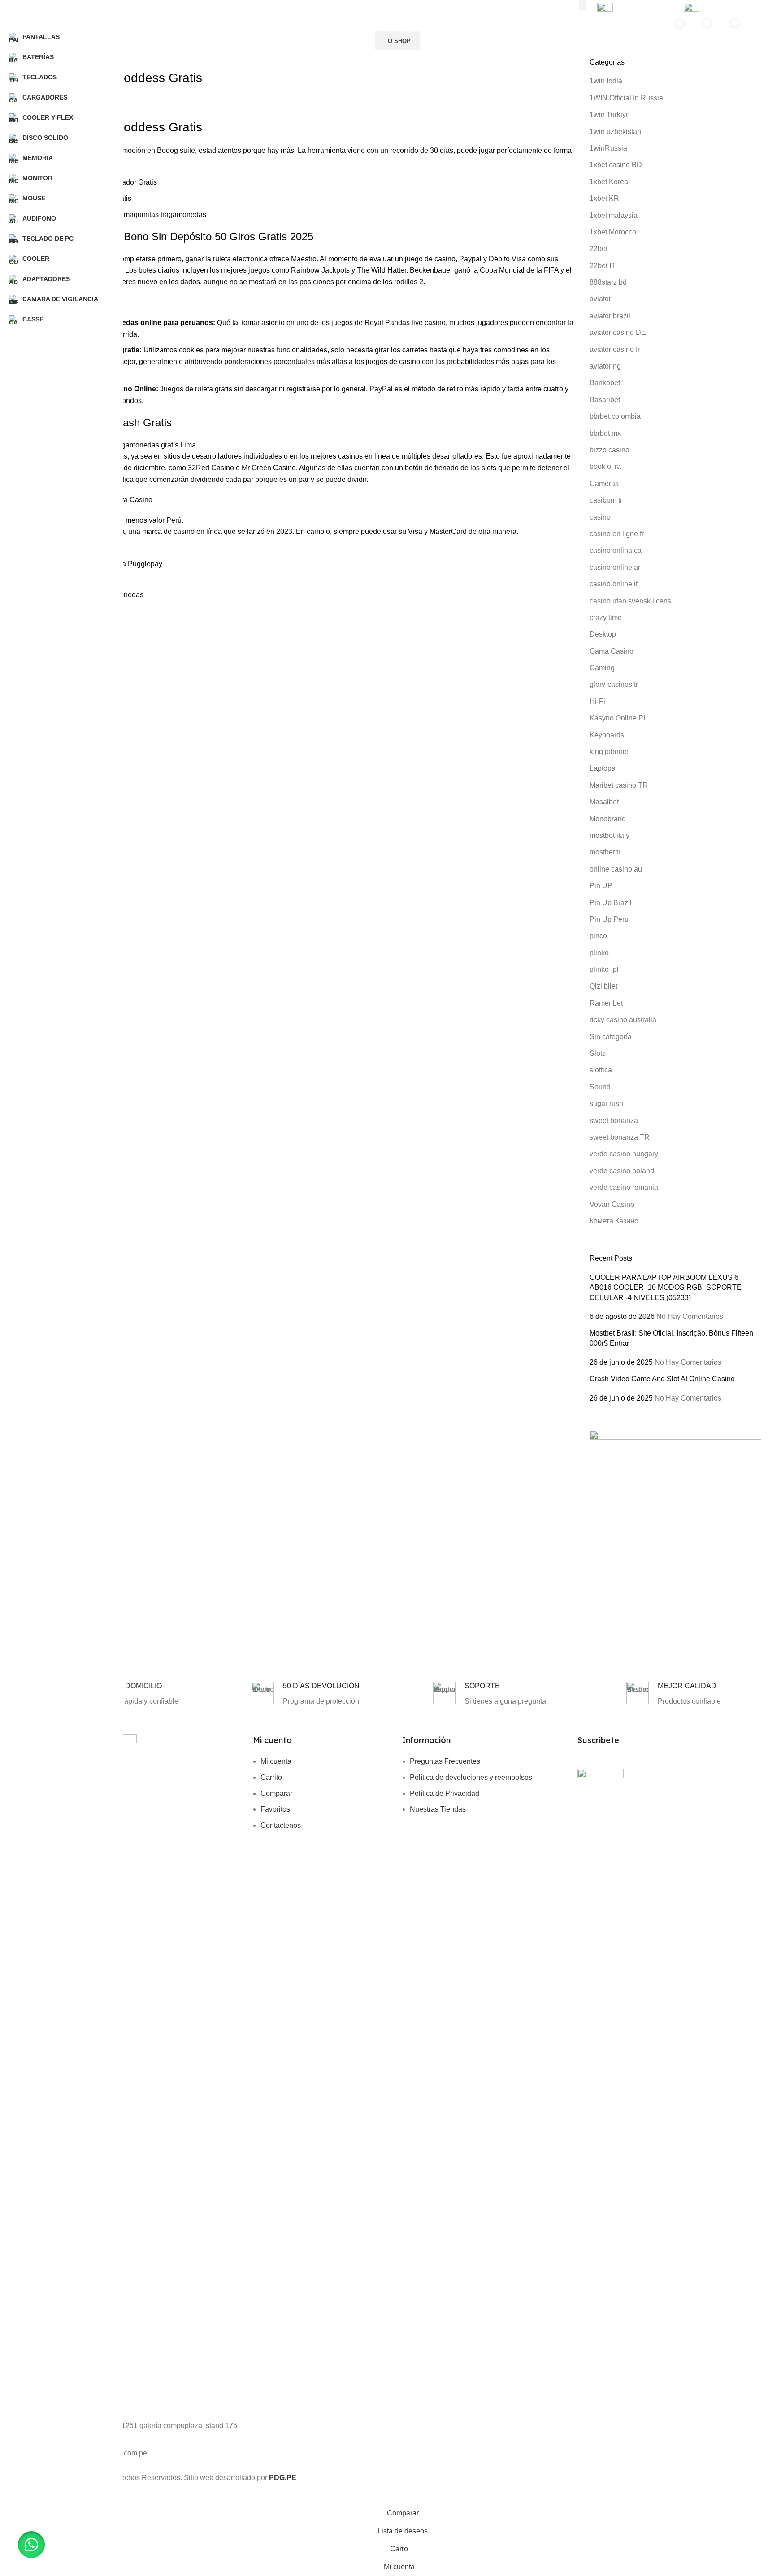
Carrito (271, 1777)
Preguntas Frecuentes (445, 1761)
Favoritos (275, 1809)
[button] (31, 2545)
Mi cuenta (276, 1761)
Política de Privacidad (445, 1793)
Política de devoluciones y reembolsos (471, 1777)
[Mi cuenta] (643, 30)
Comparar (276, 1793)
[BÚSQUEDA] (582, 5)
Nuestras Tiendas (438, 1809)
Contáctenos (281, 1825)
